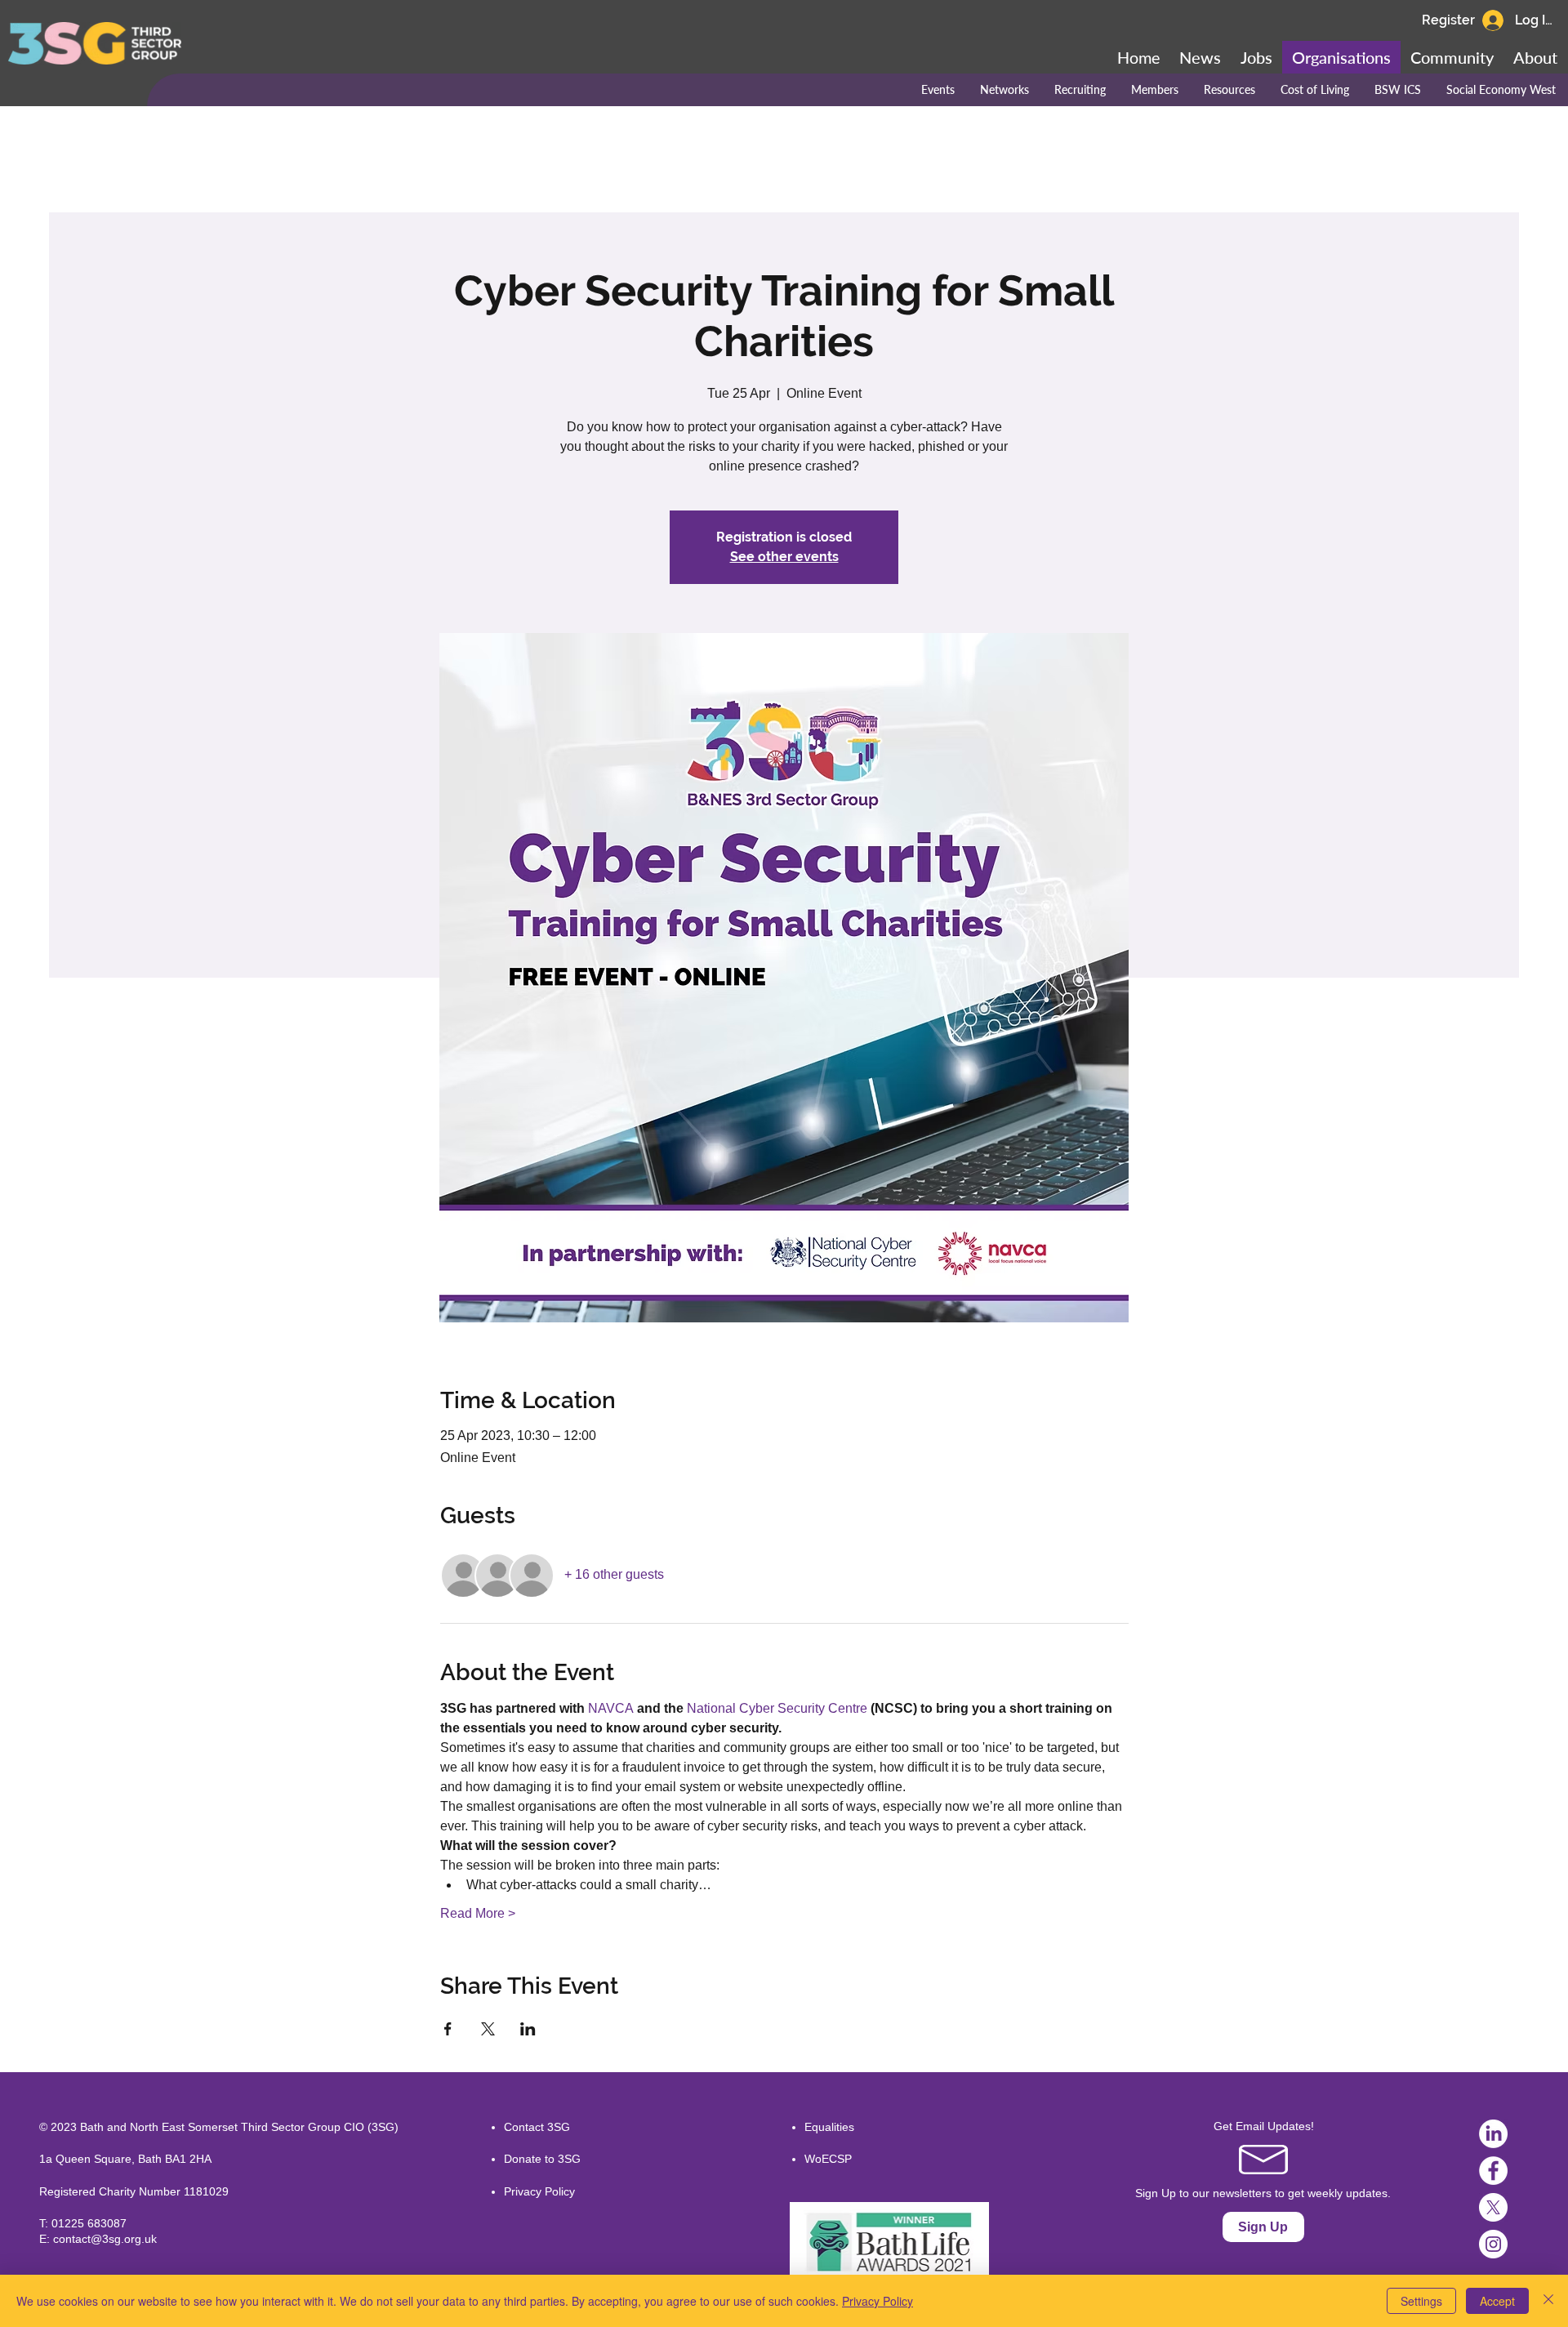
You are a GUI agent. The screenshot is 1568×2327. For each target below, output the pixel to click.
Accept (1497, 2301)
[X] (1493, 2207)
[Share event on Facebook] (448, 2029)
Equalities (829, 2127)
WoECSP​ (828, 2159)
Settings (1421, 2301)
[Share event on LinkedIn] (528, 2029)
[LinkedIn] (1493, 2134)
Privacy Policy (539, 2191)
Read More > (478, 1913)
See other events (784, 557)
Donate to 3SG (542, 2159)
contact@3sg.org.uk (105, 2239)
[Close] (1548, 2301)
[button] (1452, 57)
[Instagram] (1493, 2244)
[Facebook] (1493, 2171)
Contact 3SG (537, 2127)
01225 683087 (89, 2223)
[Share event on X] (488, 2029)
